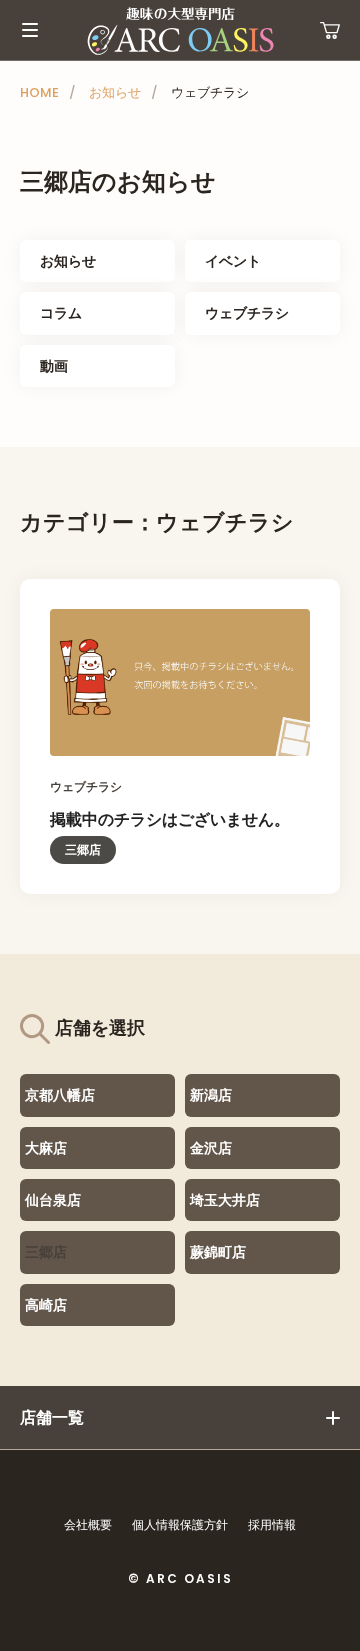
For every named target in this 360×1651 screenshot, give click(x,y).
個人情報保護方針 (180, 1524)
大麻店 (46, 1148)
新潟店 (211, 1095)
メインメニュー (30, 30)
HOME (39, 92)
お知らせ (115, 92)
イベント (233, 261)
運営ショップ (330, 30)
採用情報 (272, 1524)
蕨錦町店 (218, 1252)
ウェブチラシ (247, 313)
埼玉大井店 (225, 1200)
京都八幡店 (60, 1095)
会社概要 (88, 1524)
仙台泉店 (53, 1200)
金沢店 (211, 1148)
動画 (54, 366)
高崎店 (46, 1305)
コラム (61, 313)
